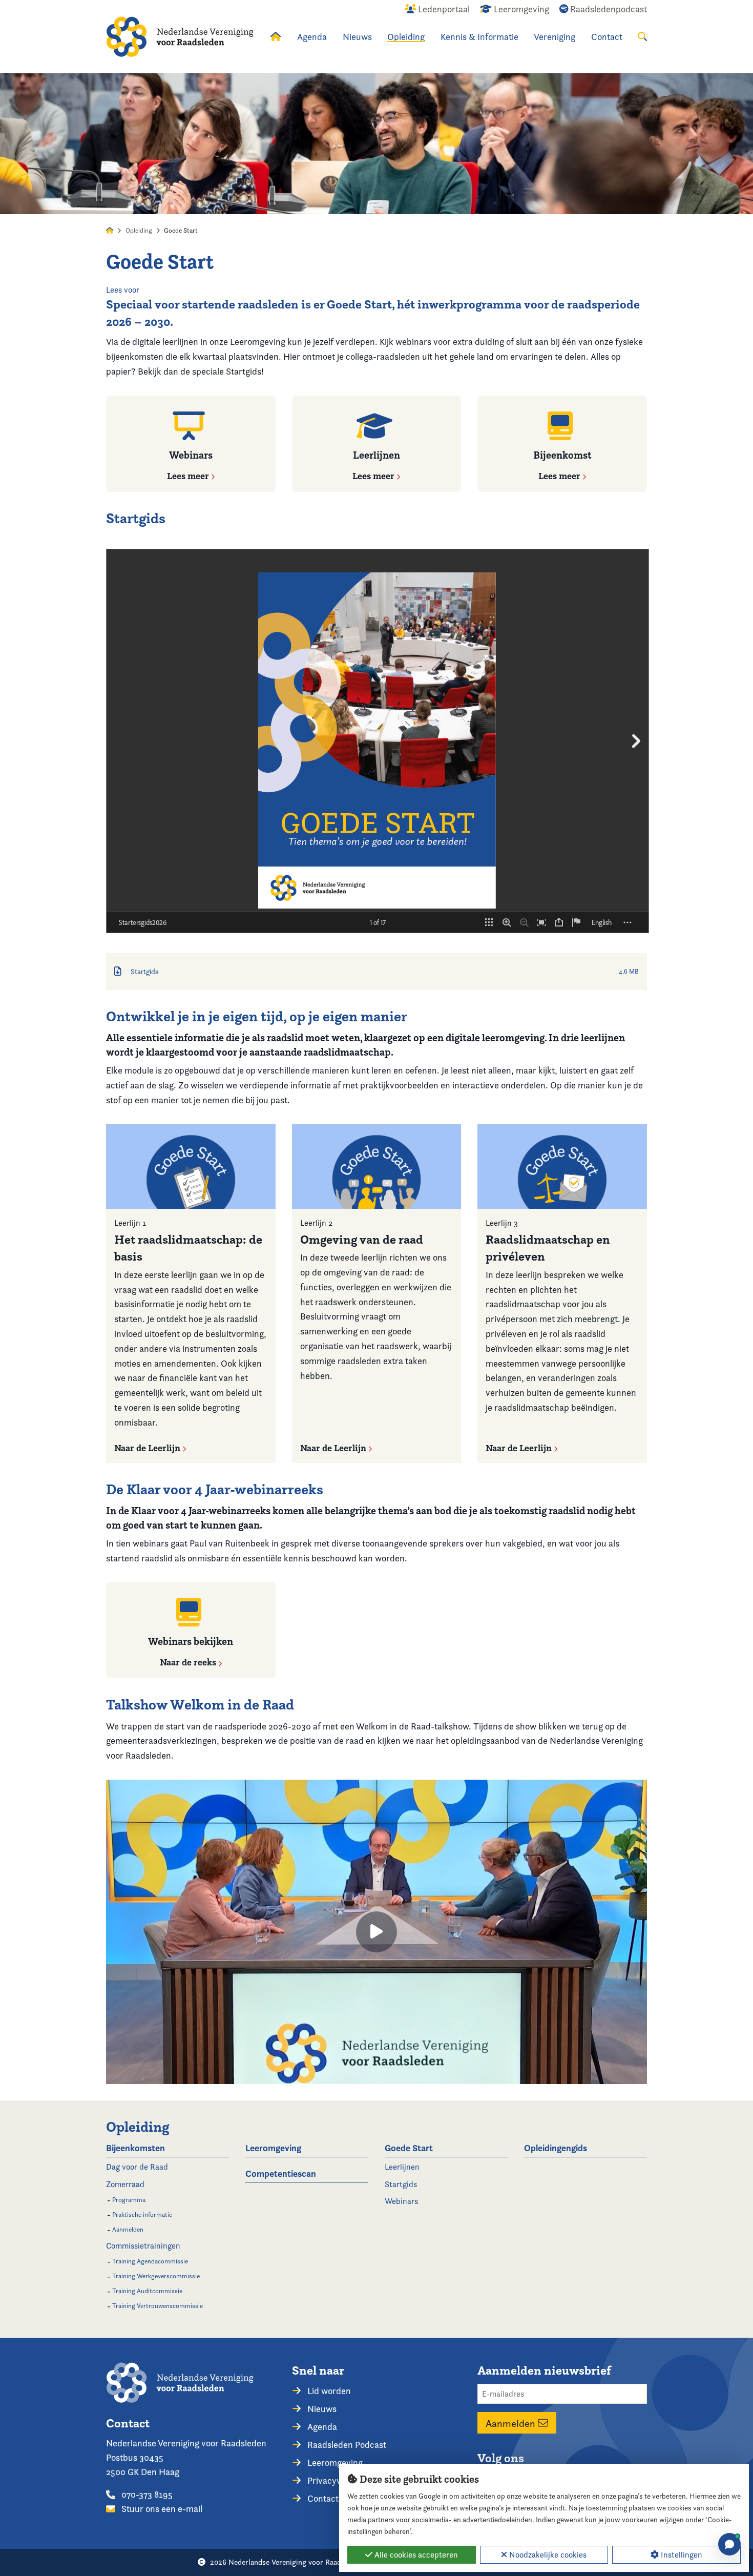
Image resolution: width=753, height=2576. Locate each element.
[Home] (180, 37)
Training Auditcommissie (147, 2291)
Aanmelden (128, 2229)
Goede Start (409, 2148)
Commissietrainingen (143, 2246)
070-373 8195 (146, 2494)
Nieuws (357, 37)
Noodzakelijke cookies (547, 2555)
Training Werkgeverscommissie (156, 2276)
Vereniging (555, 37)
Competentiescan (281, 2173)
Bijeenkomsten (135, 2148)
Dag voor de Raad (137, 2167)
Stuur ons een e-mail (161, 2509)
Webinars (401, 2201)
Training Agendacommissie (150, 2261)
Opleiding (406, 37)
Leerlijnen (402, 2167)
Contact (607, 37)
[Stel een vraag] (729, 2544)
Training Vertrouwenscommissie (158, 2306)
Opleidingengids (556, 2148)
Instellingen (681, 2555)
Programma (129, 2200)
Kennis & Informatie (479, 37)
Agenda (312, 37)
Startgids (401, 2184)
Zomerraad (125, 2184)
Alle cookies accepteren (415, 2555)
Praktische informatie (142, 2214)
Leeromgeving (273, 2148)
